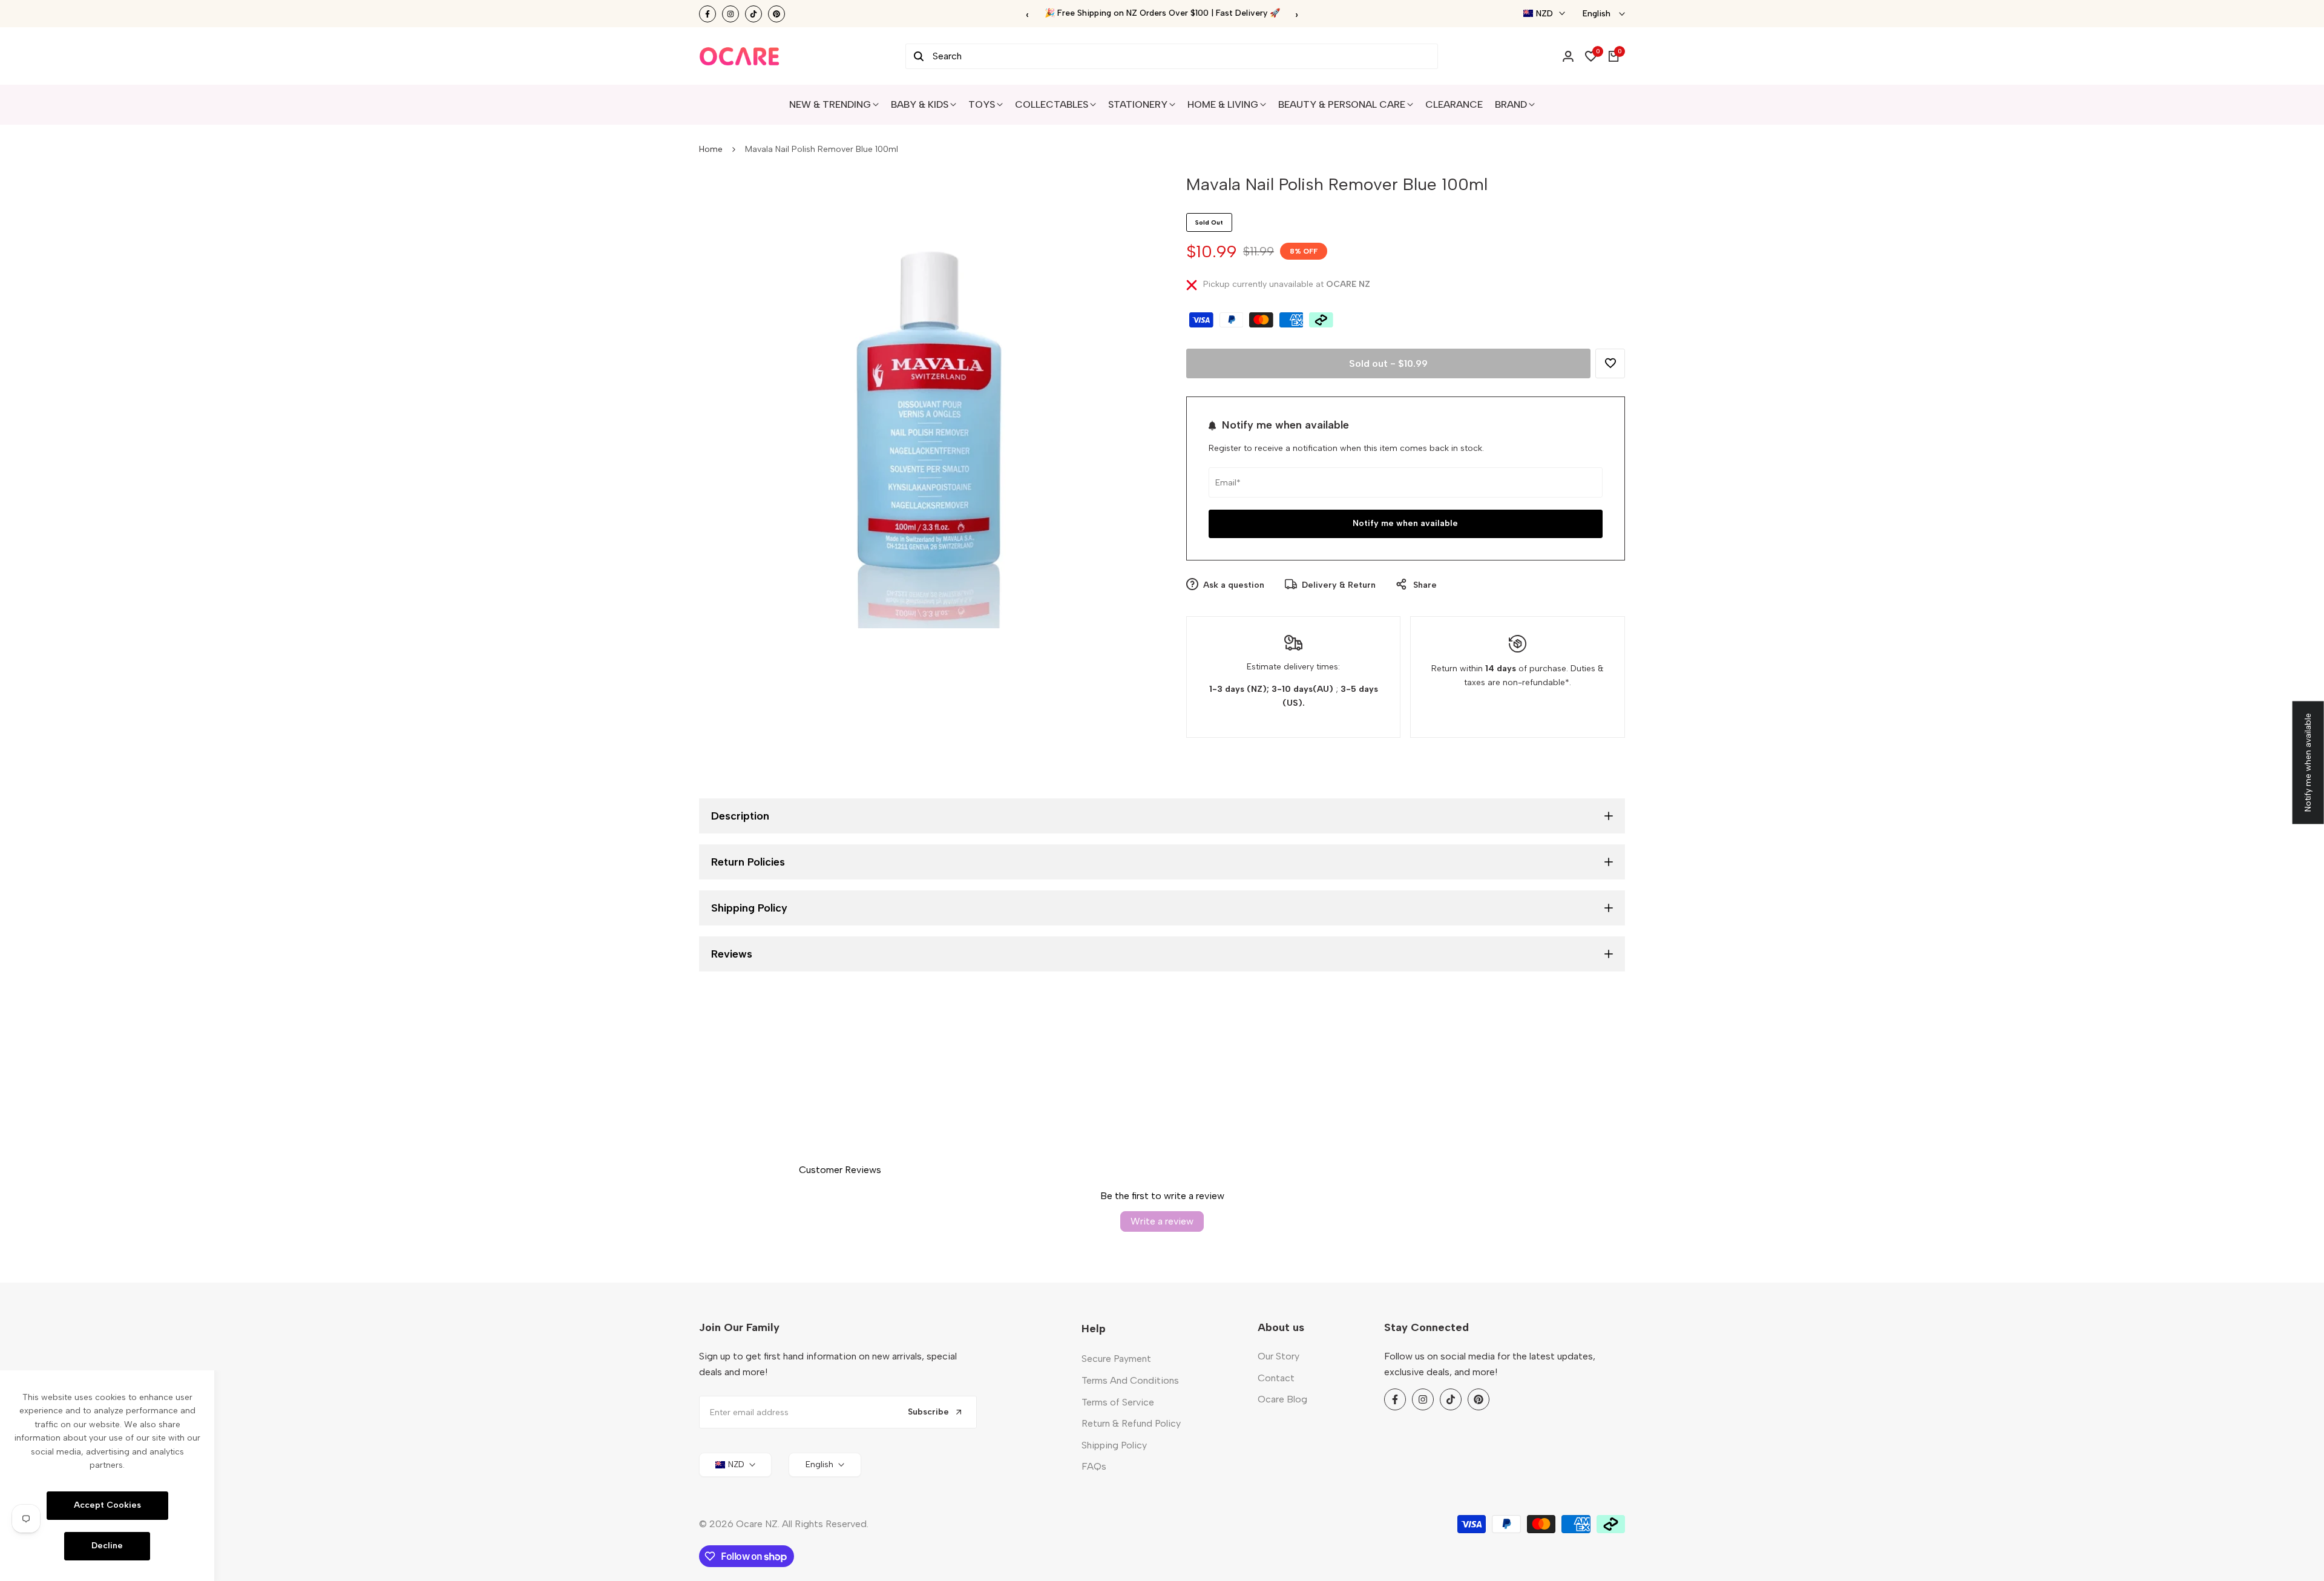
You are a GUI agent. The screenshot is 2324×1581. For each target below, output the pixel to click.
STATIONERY (1138, 104)
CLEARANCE (1454, 104)
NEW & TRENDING (830, 104)
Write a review (1162, 1221)
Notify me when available (1405, 523)
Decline (107, 1546)
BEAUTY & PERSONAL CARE (1342, 104)
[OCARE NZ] (740, 56)
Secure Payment (1116, 1359)
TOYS (982, 104)
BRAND (1511, 104)
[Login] (1568, 56)
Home (711, 149)
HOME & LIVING (1223, 104)
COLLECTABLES (1052, 104)
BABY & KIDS (920, 104)
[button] (1610, 363)
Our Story (1279, 1356)
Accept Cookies (107, 1505)
